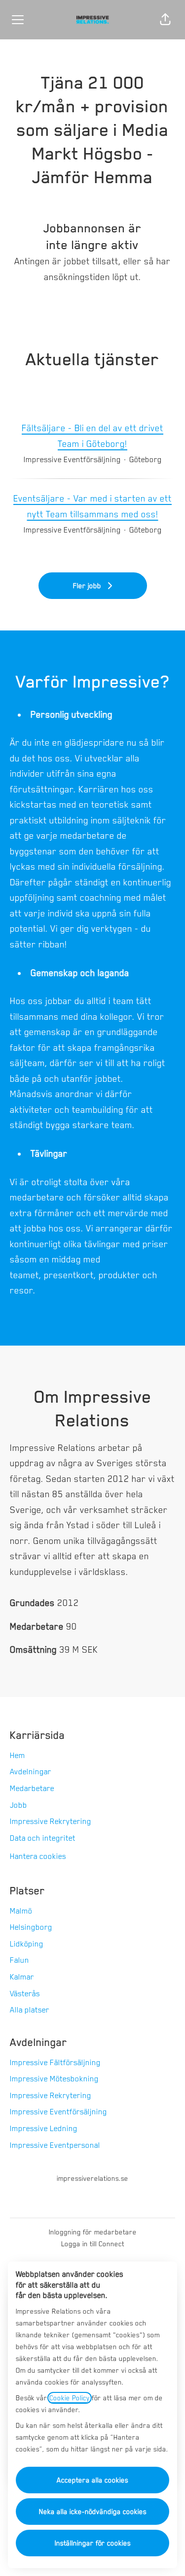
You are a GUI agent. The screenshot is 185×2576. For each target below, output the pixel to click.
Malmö (21, 1911)
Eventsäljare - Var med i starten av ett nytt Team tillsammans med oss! (92, 506)
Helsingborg (31, 1927)
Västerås (25, 1994)
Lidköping (27, 1944)
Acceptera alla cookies (92, 2480)
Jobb (18, 1805)
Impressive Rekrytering (51, 1822)
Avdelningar (31, 1772)
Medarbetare (32, 1789)
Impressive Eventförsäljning (58, 2112)
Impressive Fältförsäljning (55, 2063)
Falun (19, 1960)
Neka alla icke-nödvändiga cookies (93, 2512)
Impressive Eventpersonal (55, 2145)
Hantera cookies (38, 1856)
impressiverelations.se (92, 2178)
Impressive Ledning (44, 2129)
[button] (165, 20)
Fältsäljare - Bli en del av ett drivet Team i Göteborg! (92, 436)
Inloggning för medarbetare (93, 2232)
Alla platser (30, 2010)
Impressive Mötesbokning (54, 2079)
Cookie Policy (70, 2398)
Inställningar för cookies (93, 2543)
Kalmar (22, 1977)
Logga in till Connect (93, 2244)
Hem (18, 1756)
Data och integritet (43, 1838)
